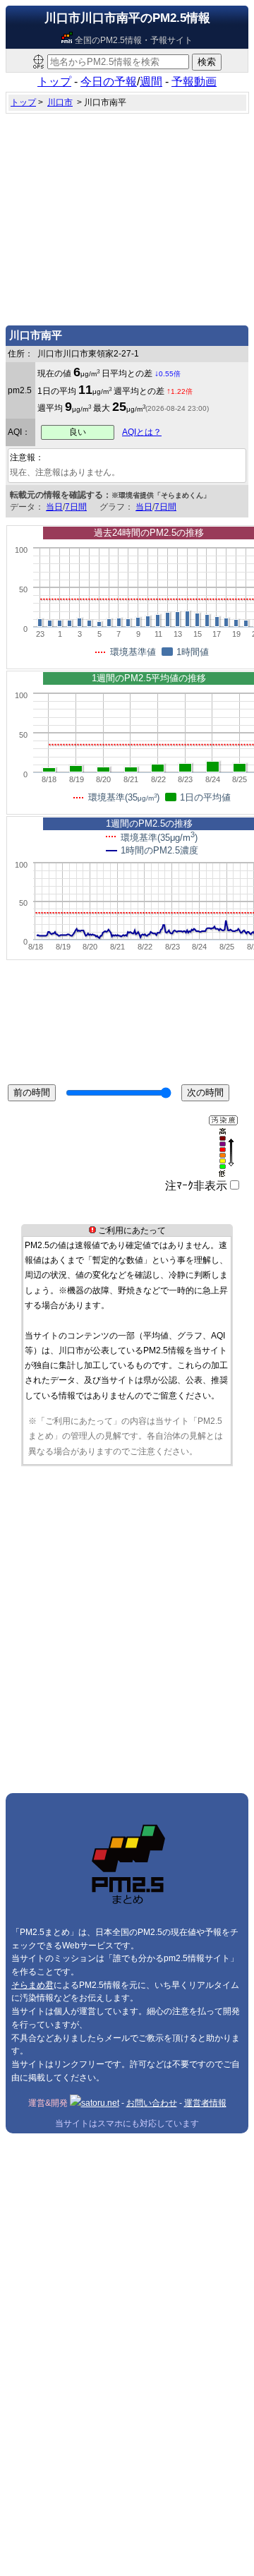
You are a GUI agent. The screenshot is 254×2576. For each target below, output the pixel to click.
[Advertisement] (127, 216)
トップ (54, 82)
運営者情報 (205, 2103)
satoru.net (100, 2103)
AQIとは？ (142, 432)
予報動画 (194, 82)
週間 (151, 82)
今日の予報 (109, 82)
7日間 (76, 507)
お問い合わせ (152, 2103)
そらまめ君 (32, 1985)
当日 (54, 507)
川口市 (60, 102)
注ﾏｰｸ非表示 (196, 1186)
